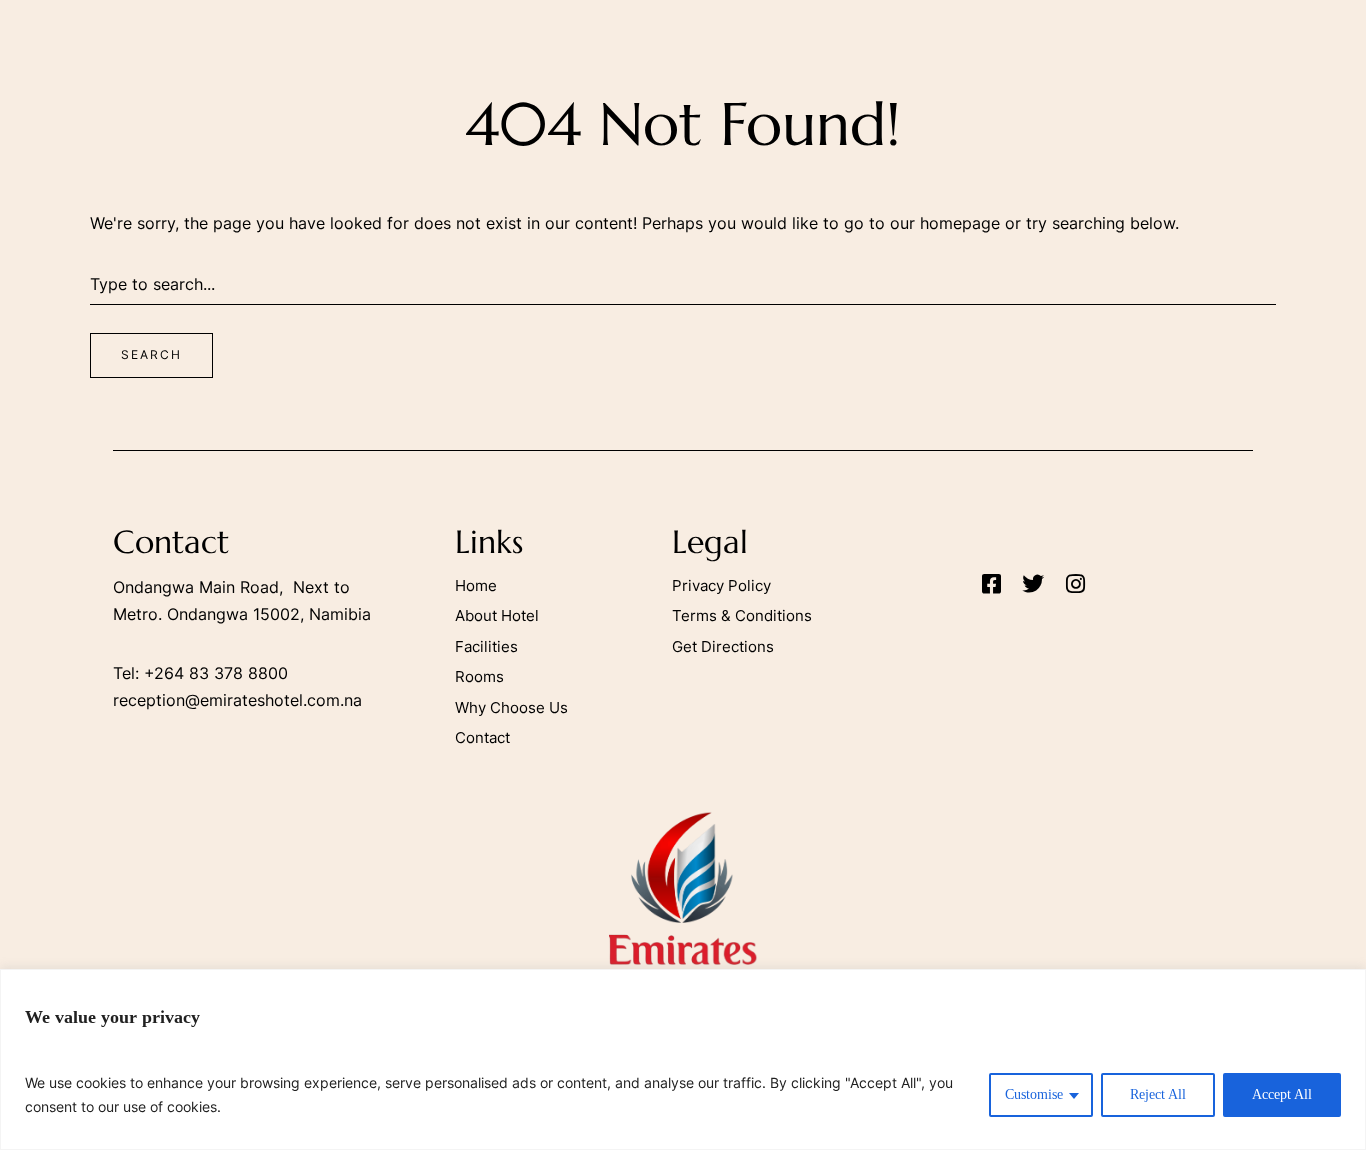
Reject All (1158, 1094)
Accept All (1282, 1094)
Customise (1034, 1094)
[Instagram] (1075, 584)
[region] (683, 1059)
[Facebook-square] (991, 584)
